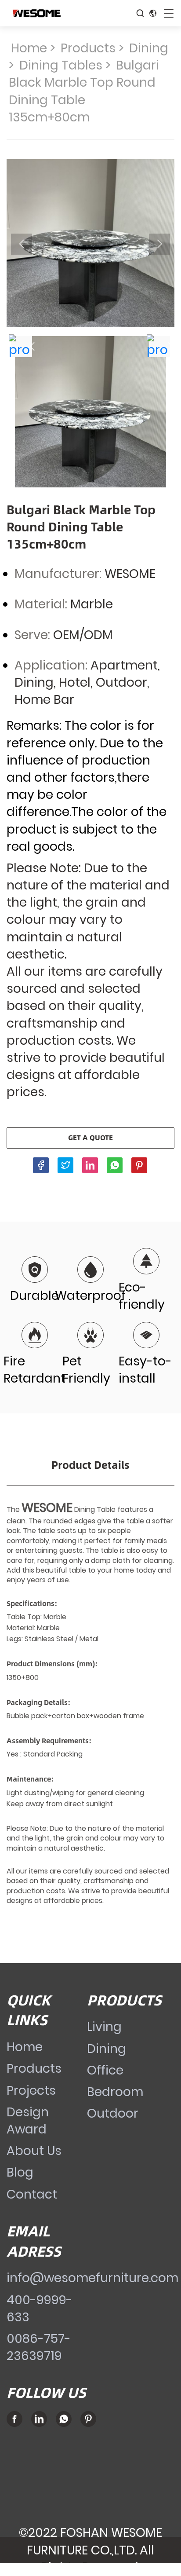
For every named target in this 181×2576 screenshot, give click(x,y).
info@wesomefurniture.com (92, 2278)
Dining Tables (61, 65)
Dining (149, 48)
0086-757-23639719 (39, 2347)
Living (104, 2027)
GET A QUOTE (90, 1137)
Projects (31, 2091)
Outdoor (113, 2113)
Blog (20, 2172)
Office (105, 2070)
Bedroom (115, 2092)
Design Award (28, 2121)
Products (88, 48)
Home (29, 48)
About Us (34, 2151)
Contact (32, 2194)
